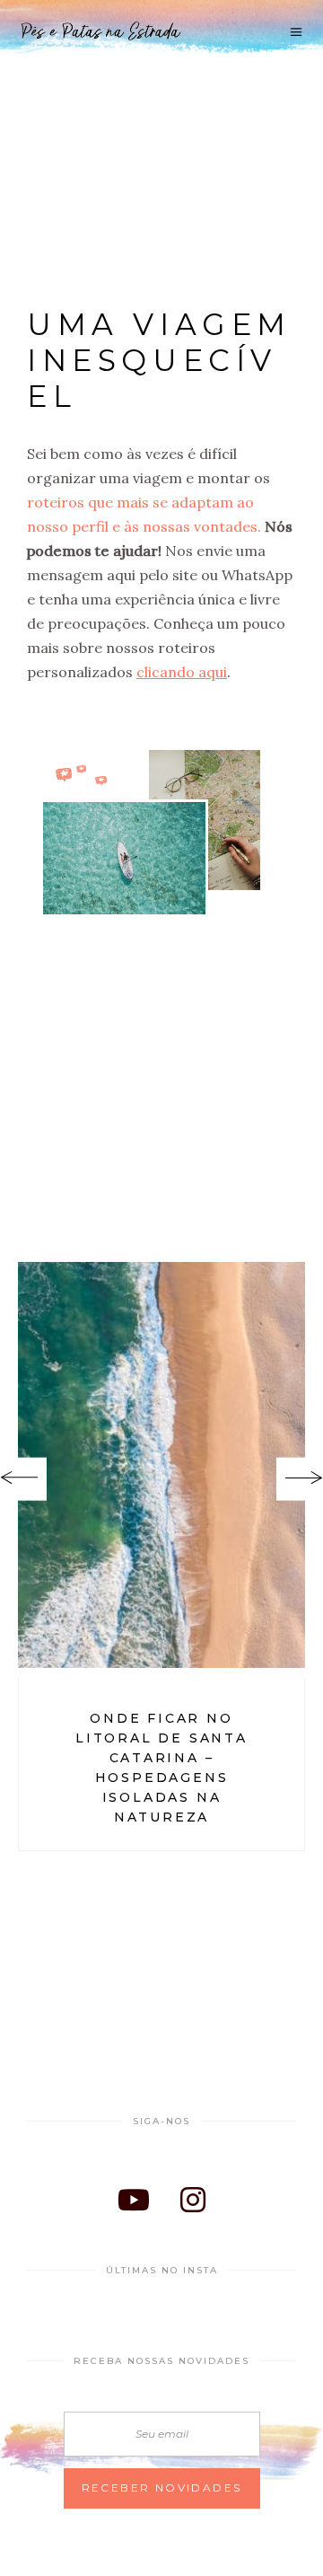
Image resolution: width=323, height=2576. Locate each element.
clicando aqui (182, 672)
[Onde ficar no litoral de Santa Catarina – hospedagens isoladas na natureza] (161, 1464)
